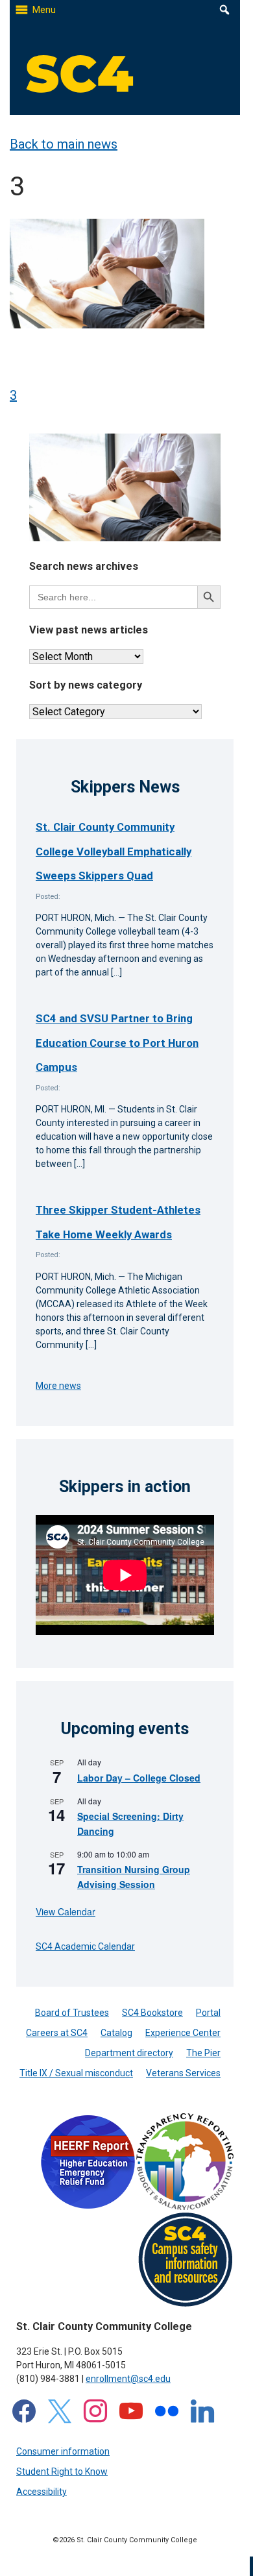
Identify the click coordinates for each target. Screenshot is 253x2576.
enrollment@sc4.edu (128, 2379)
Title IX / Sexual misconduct (76, 2073)
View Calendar (66, 1911)
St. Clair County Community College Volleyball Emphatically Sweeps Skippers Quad (114, 851)
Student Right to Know (62, 2472)
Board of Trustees (72, 2013)
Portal (208, 2013)
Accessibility (42, 2492)
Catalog (116, 2033)
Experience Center (183, 2033)
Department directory (129, 2053)
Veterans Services (183, 2073)
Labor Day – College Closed (139, 1778)
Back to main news (64, 144)
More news (58, 1386)
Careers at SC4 (57, 2033)
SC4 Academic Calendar (85, 1946)
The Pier (203, 2053)
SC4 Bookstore (152, 2013)
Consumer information (63, 2451)
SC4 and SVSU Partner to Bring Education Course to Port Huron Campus (117, 1043)
